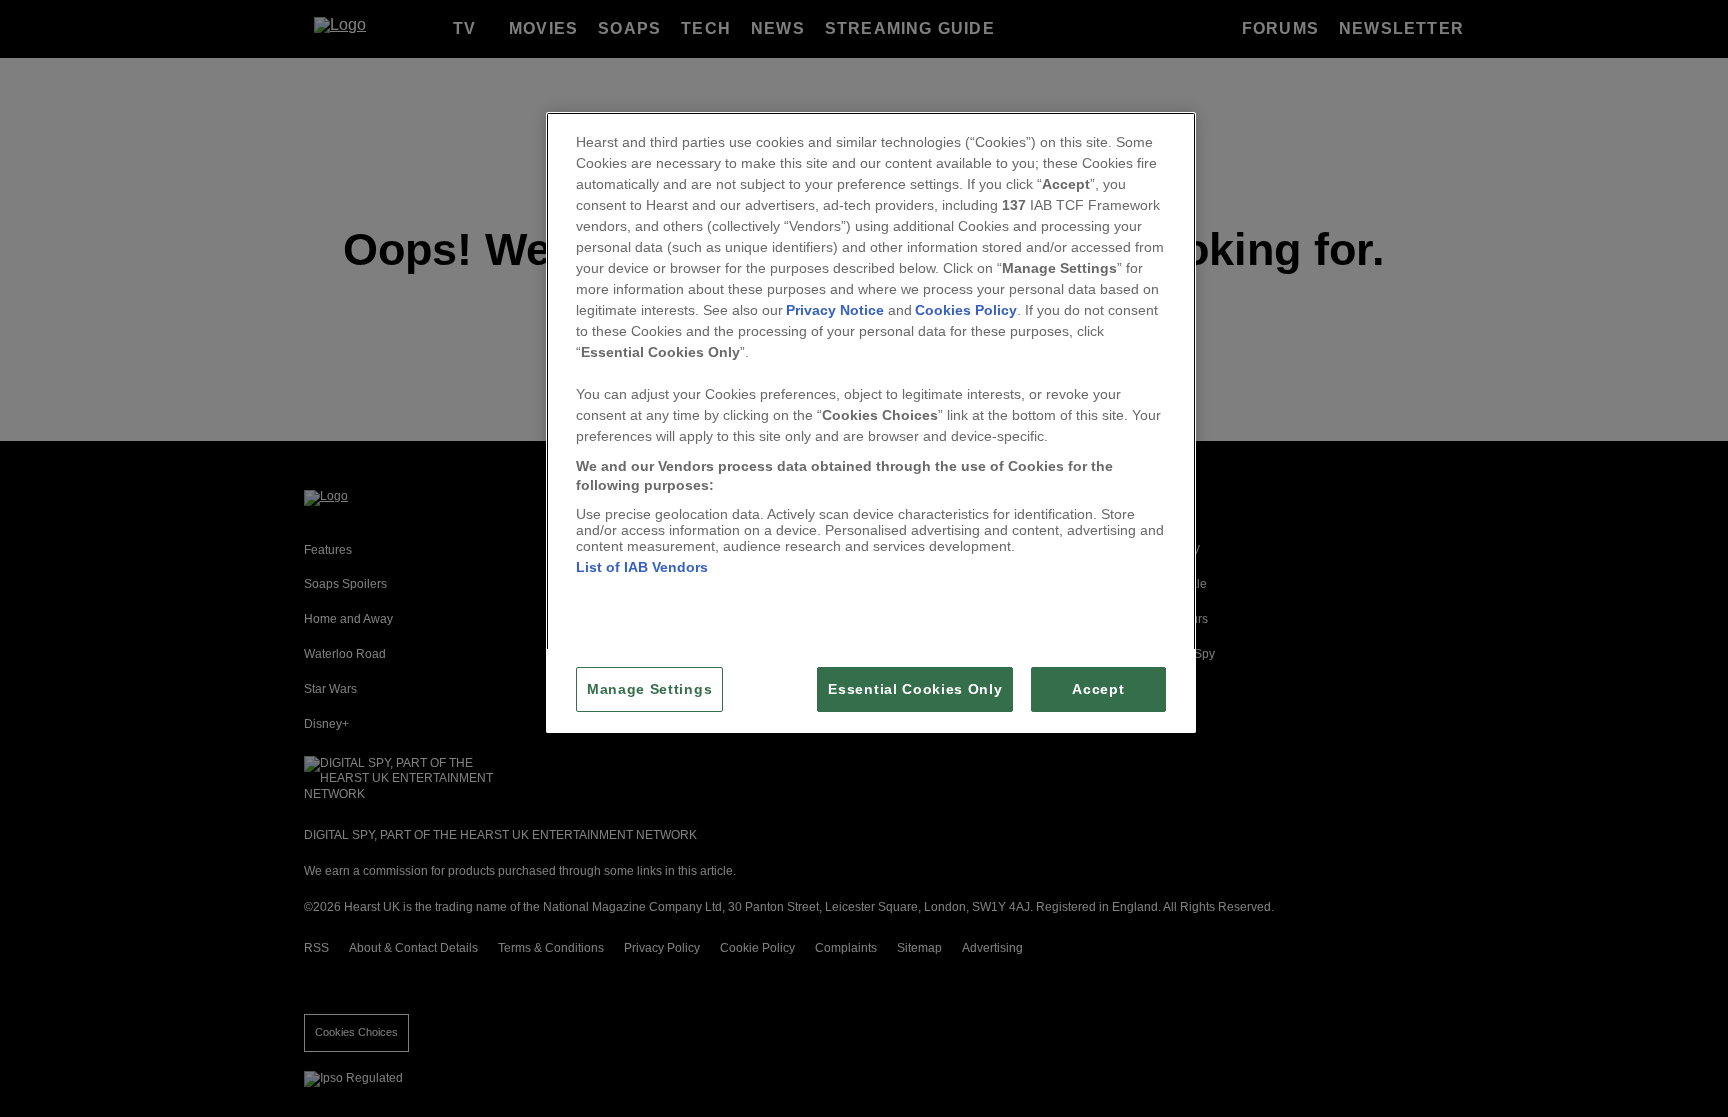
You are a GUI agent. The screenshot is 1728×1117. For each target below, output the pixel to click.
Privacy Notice (835, 310)
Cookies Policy (966, 310)
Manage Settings (649, 689)
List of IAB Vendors (642, 567)
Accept (1098, 689)
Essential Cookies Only (915, 689)
